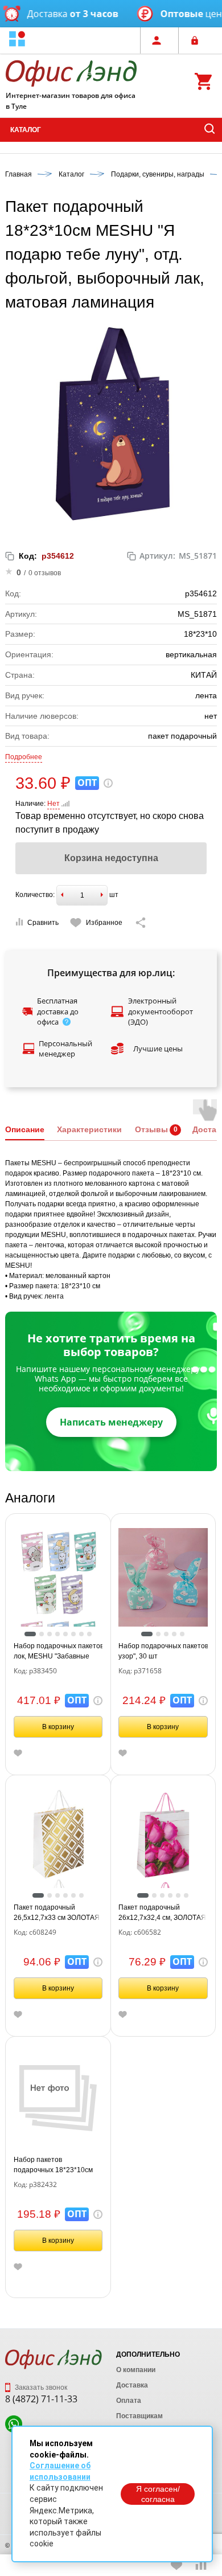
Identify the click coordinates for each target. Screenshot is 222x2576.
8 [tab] (89, 1634)
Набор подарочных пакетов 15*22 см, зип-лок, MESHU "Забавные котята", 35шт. (58, 1652)
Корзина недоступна (111, 858)
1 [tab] (30, 1634)
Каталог (26, 130)
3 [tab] (50, 1634)
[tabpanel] (58, 1573)
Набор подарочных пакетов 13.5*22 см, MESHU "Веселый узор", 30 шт (163, 1651)
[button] (17, 40)
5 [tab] (65, 1634)
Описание (25, 1129)
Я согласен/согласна (158, 2494)
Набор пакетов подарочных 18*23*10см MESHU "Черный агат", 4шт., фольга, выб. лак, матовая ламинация (53, 2165)
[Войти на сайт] (198, 40)
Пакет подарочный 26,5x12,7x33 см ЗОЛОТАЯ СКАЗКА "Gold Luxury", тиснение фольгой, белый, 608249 (57, 1913)
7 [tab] (81, 1634)
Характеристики (89, 1129)
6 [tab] (73, 1634)
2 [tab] (42, 1634)
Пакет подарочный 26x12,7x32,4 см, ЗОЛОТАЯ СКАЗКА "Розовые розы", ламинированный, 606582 (162, 1913)
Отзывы (151, 1129)
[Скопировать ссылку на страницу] (141, 923)
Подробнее (24, 757)
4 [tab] (57, 1634)
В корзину (58, 1727)
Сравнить (43, 923)
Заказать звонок (40, 2387)
